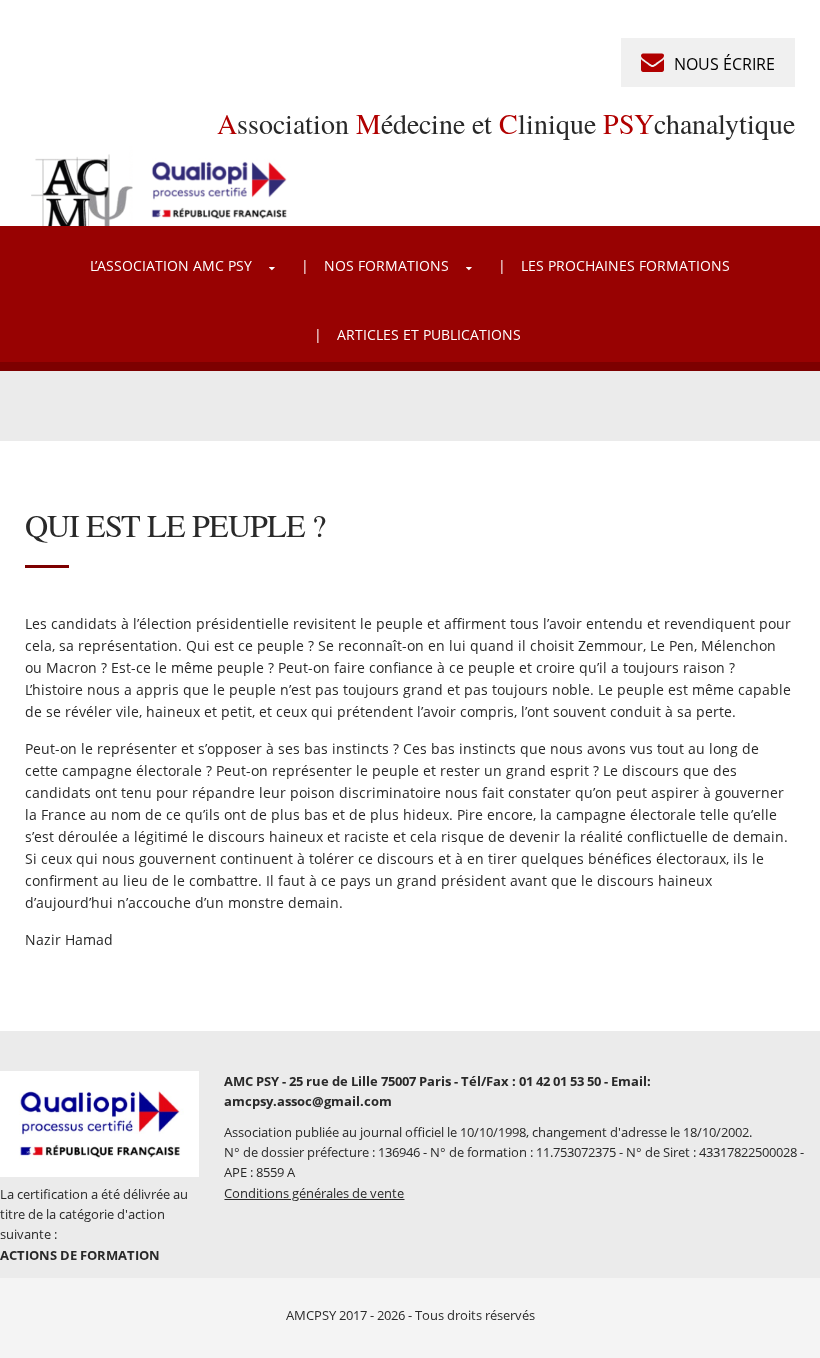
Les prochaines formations (625, 265)
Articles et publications (429, 334)
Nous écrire (724, 64)
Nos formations (386, 265)
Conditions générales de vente (314, 1193)
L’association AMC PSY (171, 265)
